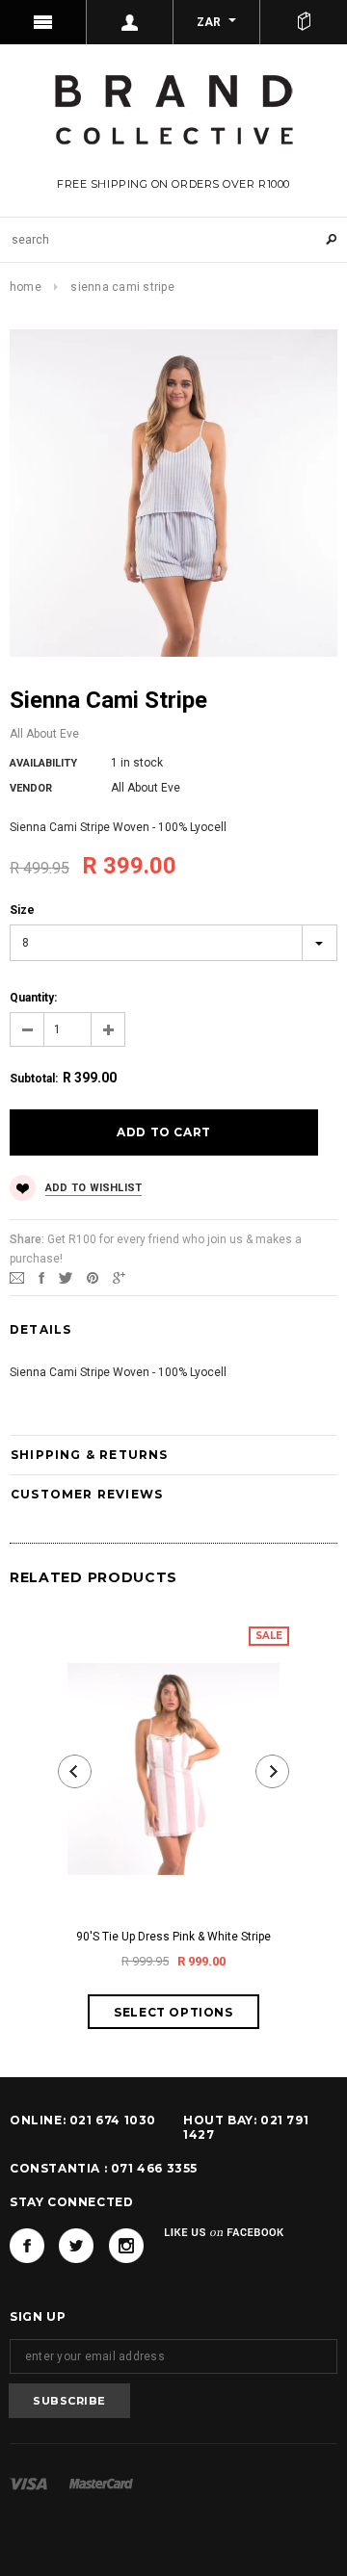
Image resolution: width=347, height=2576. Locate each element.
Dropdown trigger (130, 22)
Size (22, 910)
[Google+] (119, 1277)
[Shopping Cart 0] (304, 22)
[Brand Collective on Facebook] (27, 2246)
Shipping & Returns (90, 1455)
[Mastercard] (101, 2484)
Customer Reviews (87, 1494)
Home (26, 287)
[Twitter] (66, 1277)
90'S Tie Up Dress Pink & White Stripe (173, 1937)
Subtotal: (34, 1079)
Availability (43, 763)
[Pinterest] (93, 1277)
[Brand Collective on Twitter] (76, 2246)
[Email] (17, 1277)
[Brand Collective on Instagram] (126, 2246)
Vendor (31, 788)
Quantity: (33, 998)
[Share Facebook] (41, 1277)
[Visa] (28, 2484)
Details (40, 1329)
